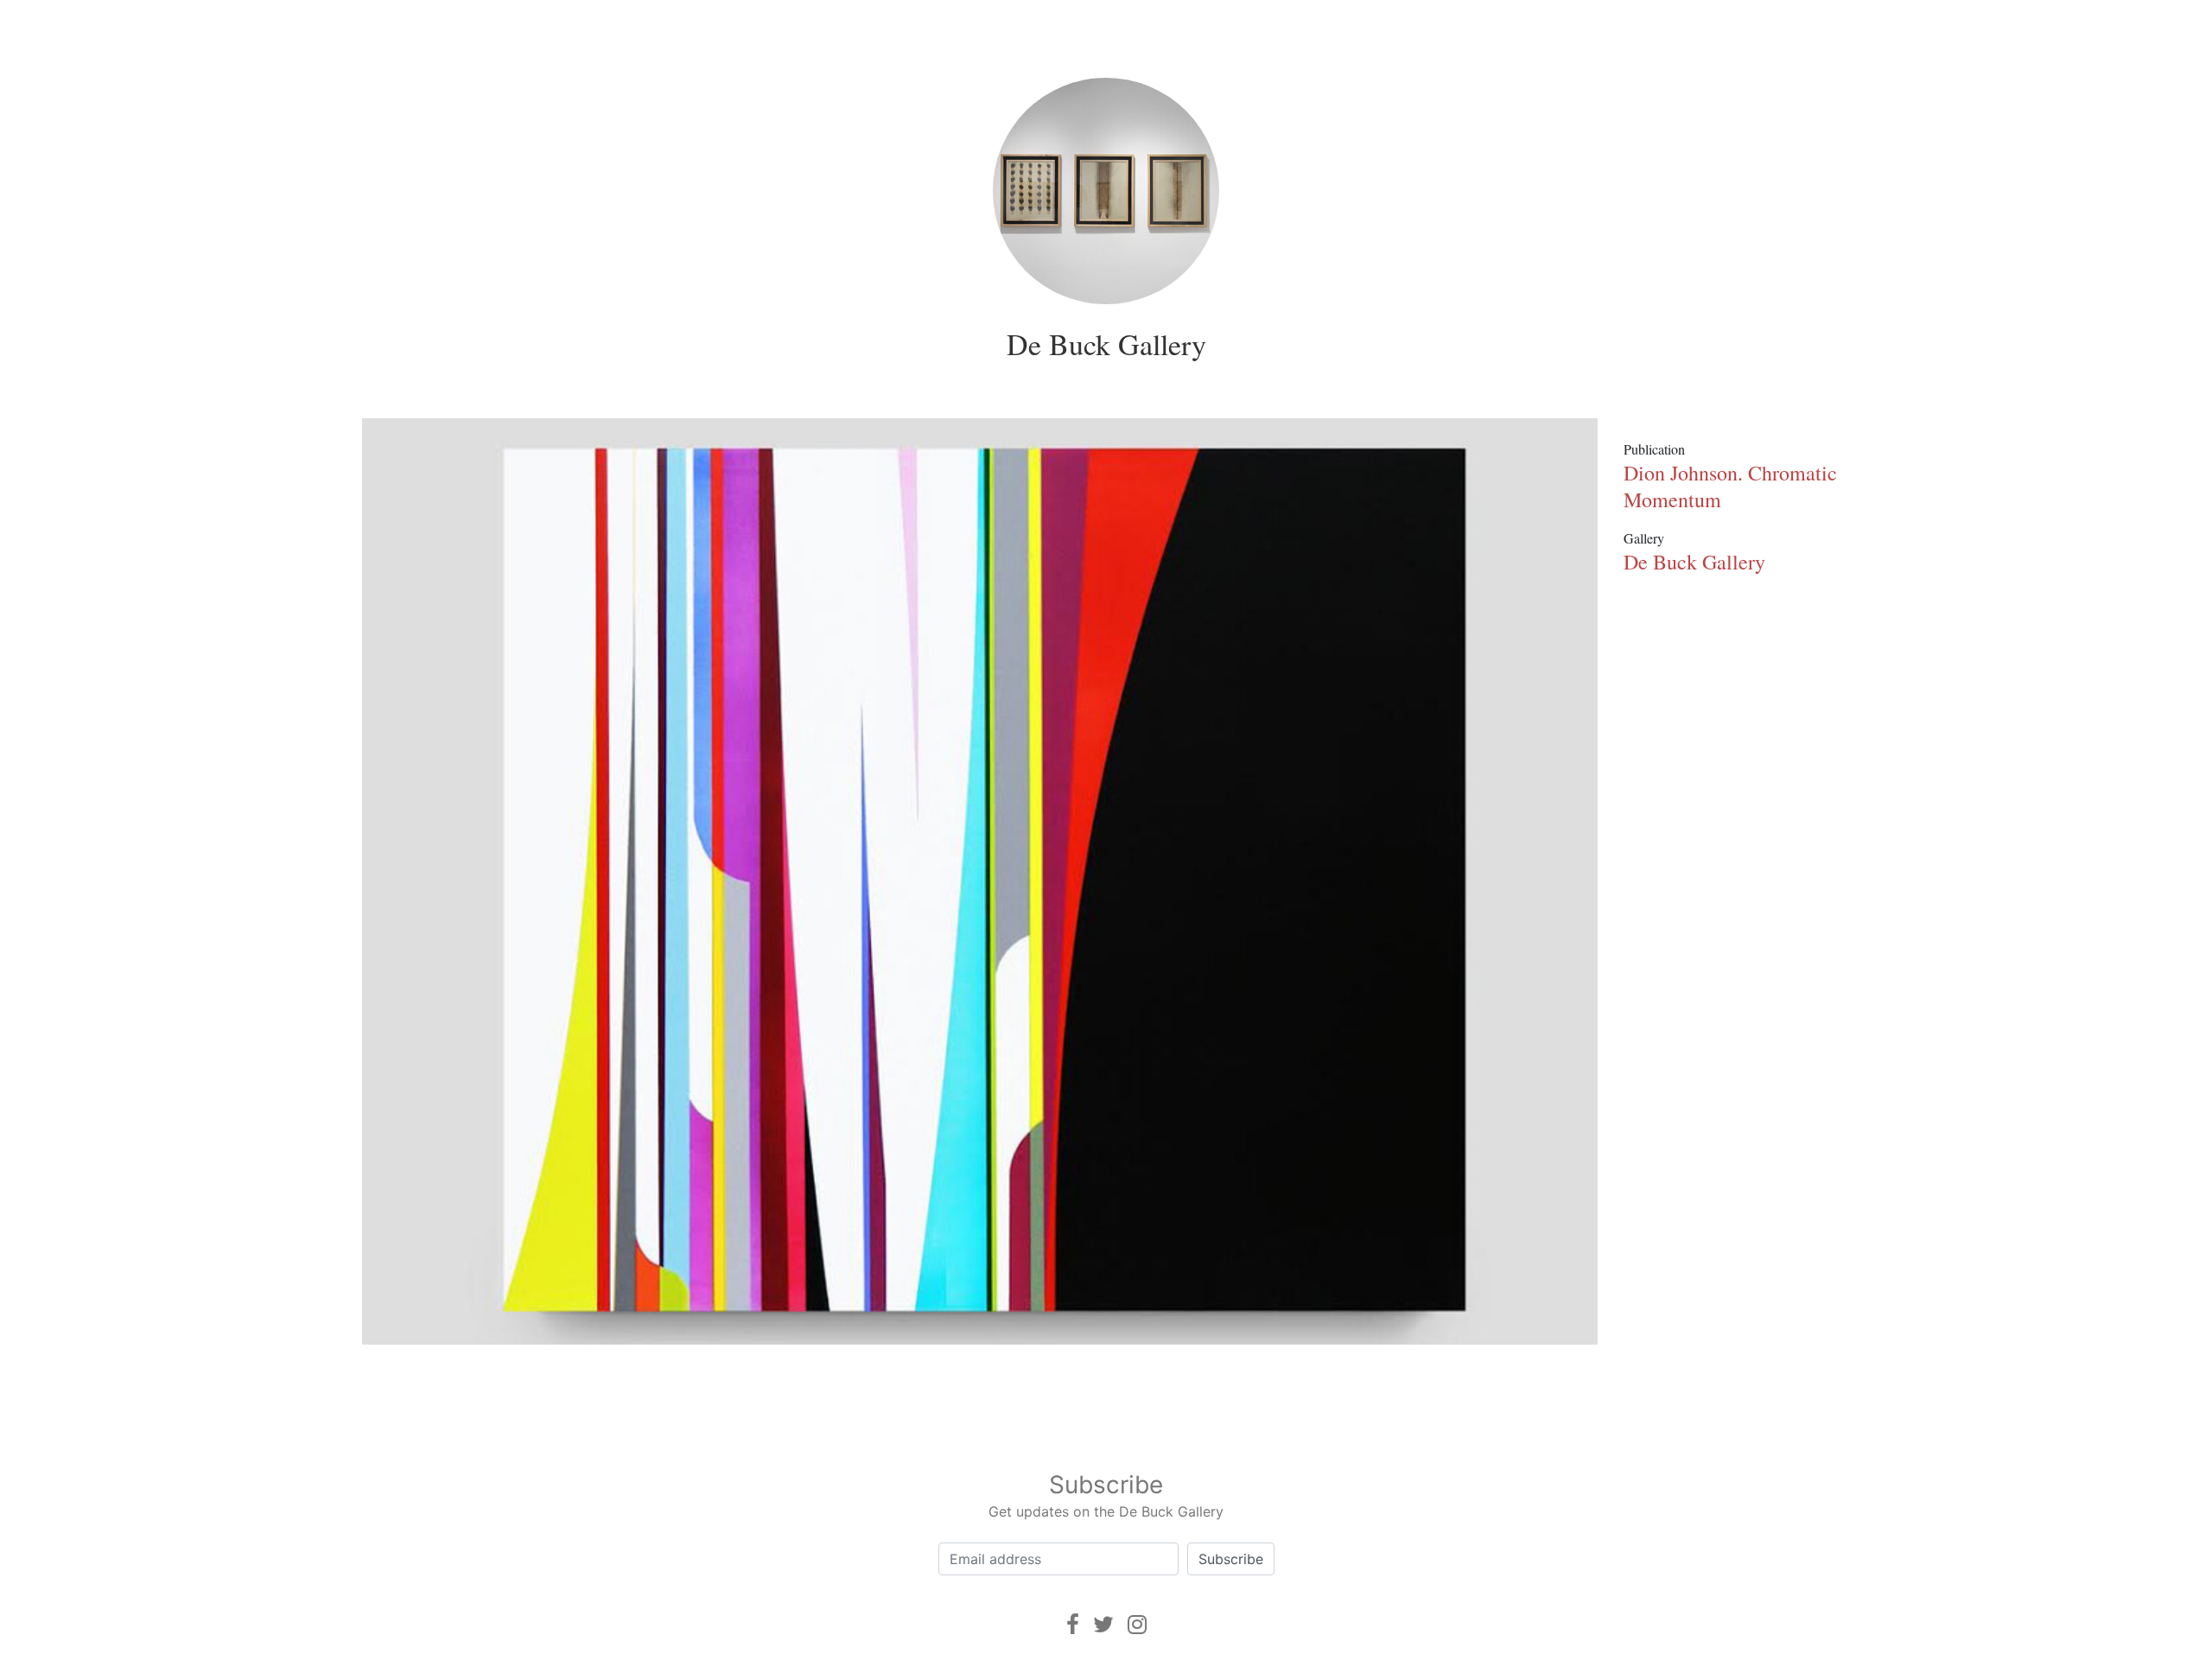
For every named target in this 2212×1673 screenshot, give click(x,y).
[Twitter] (1103, 1624)
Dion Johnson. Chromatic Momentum (1730, 486)
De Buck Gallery (1106, 344)
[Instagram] (1137, 1624)
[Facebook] (1073, 1624)
